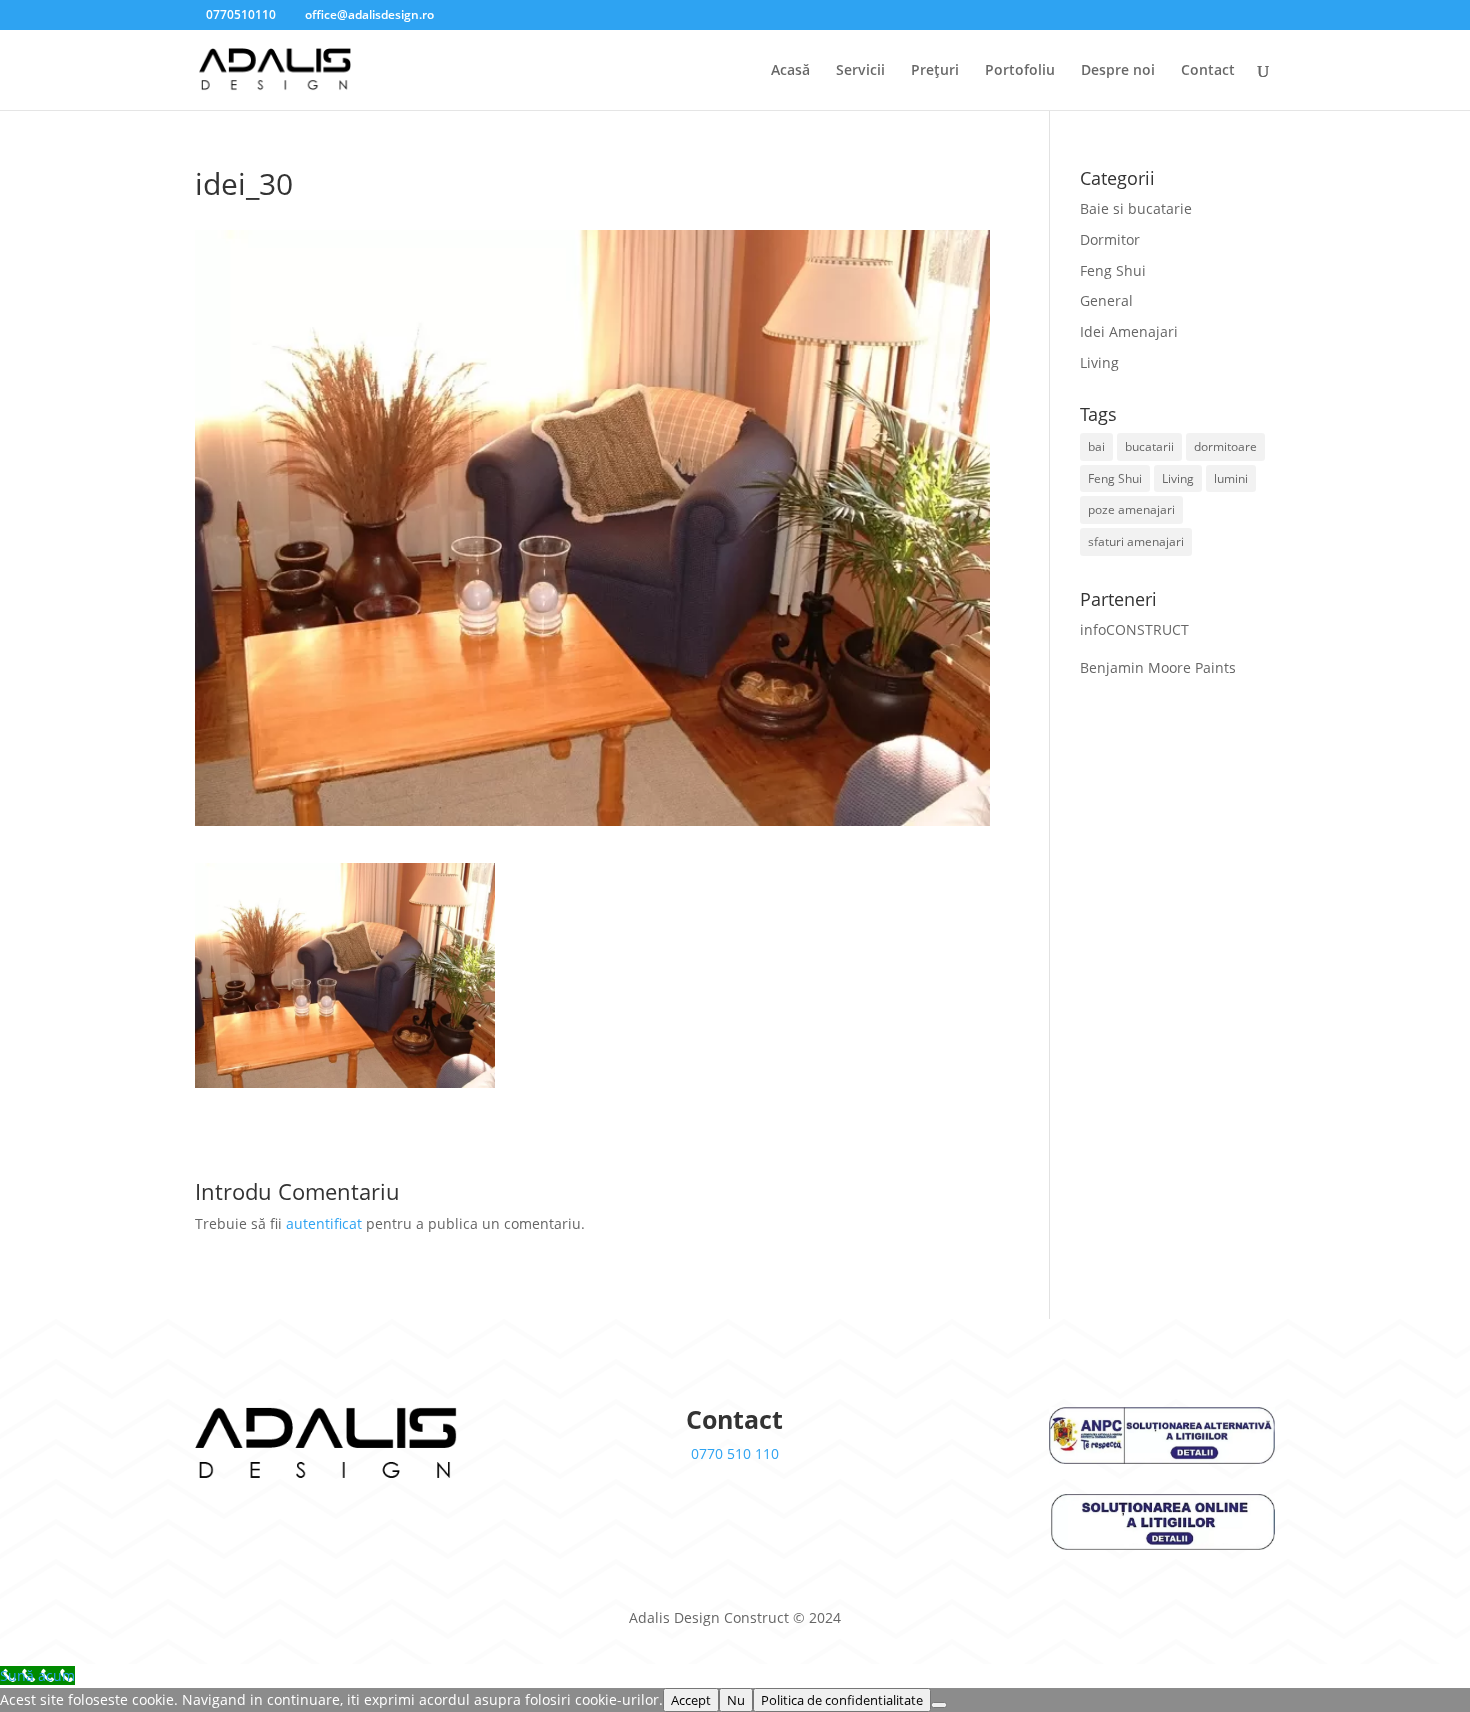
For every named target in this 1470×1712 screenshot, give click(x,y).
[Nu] (939, 1705)
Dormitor (1110, 239)
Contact (1208, 71)
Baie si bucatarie (1136, 208)
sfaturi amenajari (1136, 541)
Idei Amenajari (1129, 331)
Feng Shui (1113, 270)
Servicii (860, 71)
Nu (736, 1700)
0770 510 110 (735, 1453)
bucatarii (1149, 446)
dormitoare (1225, 446)
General (1106, 300)
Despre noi (1118, 71)
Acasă (790, 71)
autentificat (324, 1223)
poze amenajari (1131, 509)
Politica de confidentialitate (842, 1700)
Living (1099, 362)
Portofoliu (1020, 71)
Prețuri (935, 71)
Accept (691, 1700)
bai (1096, 446)
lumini (1231, 478)
